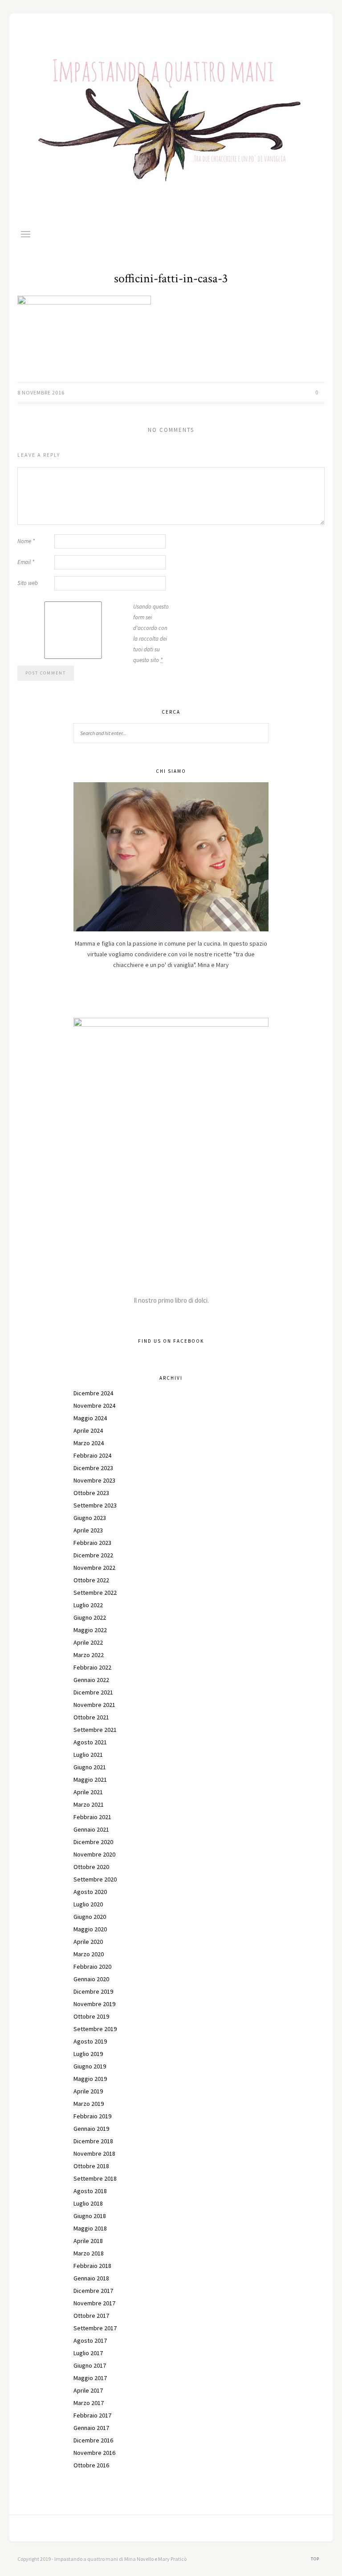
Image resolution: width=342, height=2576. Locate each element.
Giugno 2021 (90, 1767)
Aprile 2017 (88, 2390)
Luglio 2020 (88, 1904)
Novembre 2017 (94, 2303)
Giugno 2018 (90, 2216)
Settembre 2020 (95, 1879)
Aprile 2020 (88, 1942)
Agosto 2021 (90, 1742)
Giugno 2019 (90, 2066)
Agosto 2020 (90, 1892)
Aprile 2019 (88, 2091)
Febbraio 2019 (92, 2116)
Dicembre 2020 (93, 1842)
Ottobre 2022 (91, 1580)
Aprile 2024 (88, 1430)
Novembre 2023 (94, 1480)
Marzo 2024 (89, 1443)
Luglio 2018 (88, 2203)
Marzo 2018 (89, 2253)
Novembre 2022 (94, 1568)
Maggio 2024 (90, 1418)
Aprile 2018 (88, 2241)
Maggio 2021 (90, 1780)
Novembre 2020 (94, 1854)
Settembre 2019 (95, 2029)
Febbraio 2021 (92, 1817)
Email (26, 562)
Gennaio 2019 (91, 2129)
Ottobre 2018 (91, 2166)
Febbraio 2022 (92, 1667)
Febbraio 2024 (92, 1455)
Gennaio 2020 (91, 1979)
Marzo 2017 (89, 2403)
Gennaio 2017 (91, 2428)
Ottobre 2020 (91, 1867)
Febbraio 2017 (92, 2415)
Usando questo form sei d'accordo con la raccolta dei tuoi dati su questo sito (151, 633)
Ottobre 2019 (91, 2016)
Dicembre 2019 (93, 1991)
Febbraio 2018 (92, 2266)
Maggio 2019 (90, 2079)
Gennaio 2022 (91, 1680)
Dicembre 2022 (93, 1555)
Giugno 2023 (90, 1518)
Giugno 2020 (90, 1917)
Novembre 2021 (94, 1705)
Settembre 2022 (95, 1593)
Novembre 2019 (94, 2004)
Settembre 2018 (95, 2178)
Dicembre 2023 (93, 1468)
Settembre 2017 (95, 2328)
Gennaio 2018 (91, 2278)
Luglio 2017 (88, 2353)
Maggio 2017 (90, 2378)
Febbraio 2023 (92, 1543)
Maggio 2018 (90, 2228)
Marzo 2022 (89, 1655)
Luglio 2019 (88, 2054)
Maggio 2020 (90, 1929)
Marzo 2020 (89, 1954)
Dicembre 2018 (93, 2141)
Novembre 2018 (94, 2153)
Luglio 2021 (88, 1755)
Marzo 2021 (89, 1804)
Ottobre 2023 (91, 1493)
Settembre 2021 (95, 1730)
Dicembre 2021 (93, 1692)
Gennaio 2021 (91, 1829)
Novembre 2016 (94, 2453)
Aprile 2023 (88, 1530)
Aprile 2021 (88, 1792)
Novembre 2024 (94, 1406)
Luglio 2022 (88, 1605)
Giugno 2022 (90, 1617)
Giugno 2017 (90, 2365)
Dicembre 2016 (93, 2440)
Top (316, 2559)
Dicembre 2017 (93, 2291)
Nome (26, 541)
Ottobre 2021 (91, 1717)
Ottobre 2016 (91, 2465)
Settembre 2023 (95, 1505)
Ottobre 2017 (91, 2316)
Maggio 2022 (90, 1630)
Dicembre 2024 (93, 1393)
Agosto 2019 (90, 2041)
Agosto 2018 (90, 2191)
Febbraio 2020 (92, 1967)
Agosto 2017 (90, 2340)
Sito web (28, 583)
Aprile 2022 (88, 1642)
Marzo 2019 (89, 2104)
